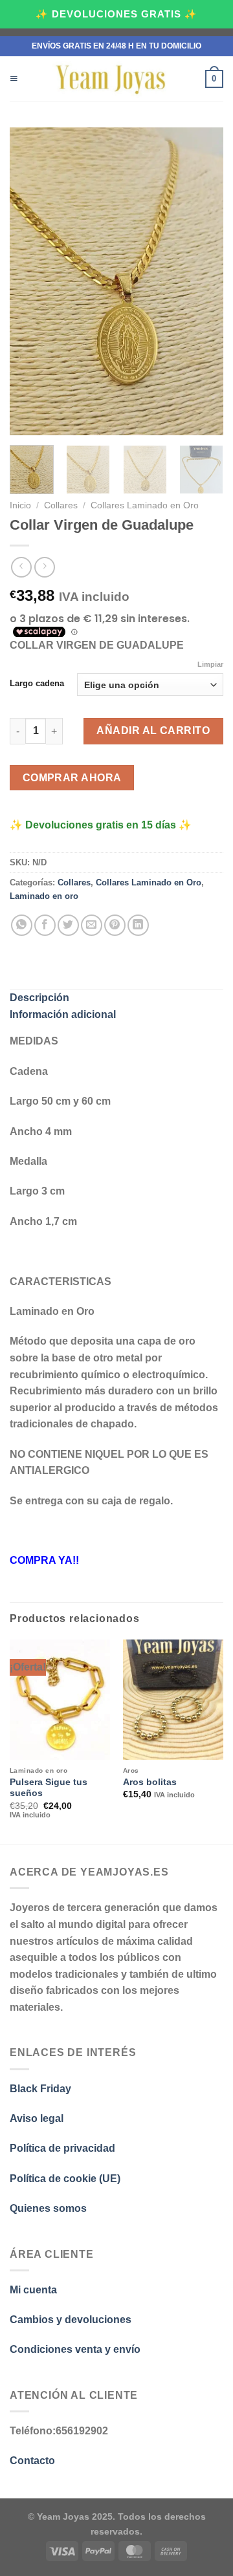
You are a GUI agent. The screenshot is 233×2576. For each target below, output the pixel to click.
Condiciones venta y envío (75, 2349)
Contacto (32, 2461)
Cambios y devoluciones (71, 2320)
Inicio (20, 505)
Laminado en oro (44, 896)
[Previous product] (44, 567)
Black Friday (42, 2089)
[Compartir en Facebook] (45, 925)
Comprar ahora (72, 778)
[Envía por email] (92, 925)
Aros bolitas (150, 1782)
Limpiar (210, 664)
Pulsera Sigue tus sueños (49, 1788)
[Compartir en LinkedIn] (138, 925)
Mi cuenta (33, 2290)
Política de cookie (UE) (65, 2179)
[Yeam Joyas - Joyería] (112, 79)
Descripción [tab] (39, 998)
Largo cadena (37, 684)
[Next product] (21, 567)
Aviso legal (37, 2118)
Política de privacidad (62, 2148)
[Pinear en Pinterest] (115, 925)
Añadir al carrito (153, 731)
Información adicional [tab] (63, 1014)
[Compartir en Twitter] (68, 925)
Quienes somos (48, 2208)
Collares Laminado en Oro (145, 505)
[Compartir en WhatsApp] (22, 925)
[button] (14, 79)
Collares (61, 505)
